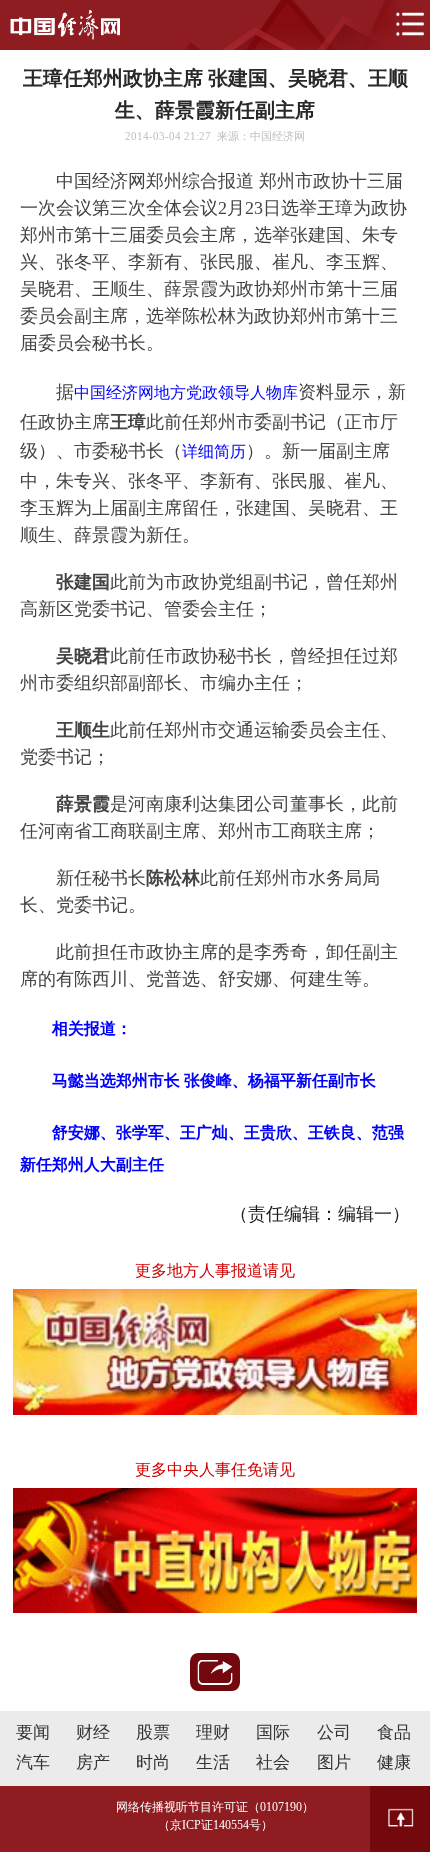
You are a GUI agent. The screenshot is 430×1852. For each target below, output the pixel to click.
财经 (93, 1732)
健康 (394, 1762)
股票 (153, 1732)
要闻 (33, 1732)
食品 (394, 1732)
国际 (273, 1732)
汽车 (33, 1762)
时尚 (153, 1762)
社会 (273, 1762)
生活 (213, 1762)
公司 (334, 1732)
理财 (213, 1732)
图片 (334, 1762)
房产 (93, 1762)
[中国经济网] (65, 25)
